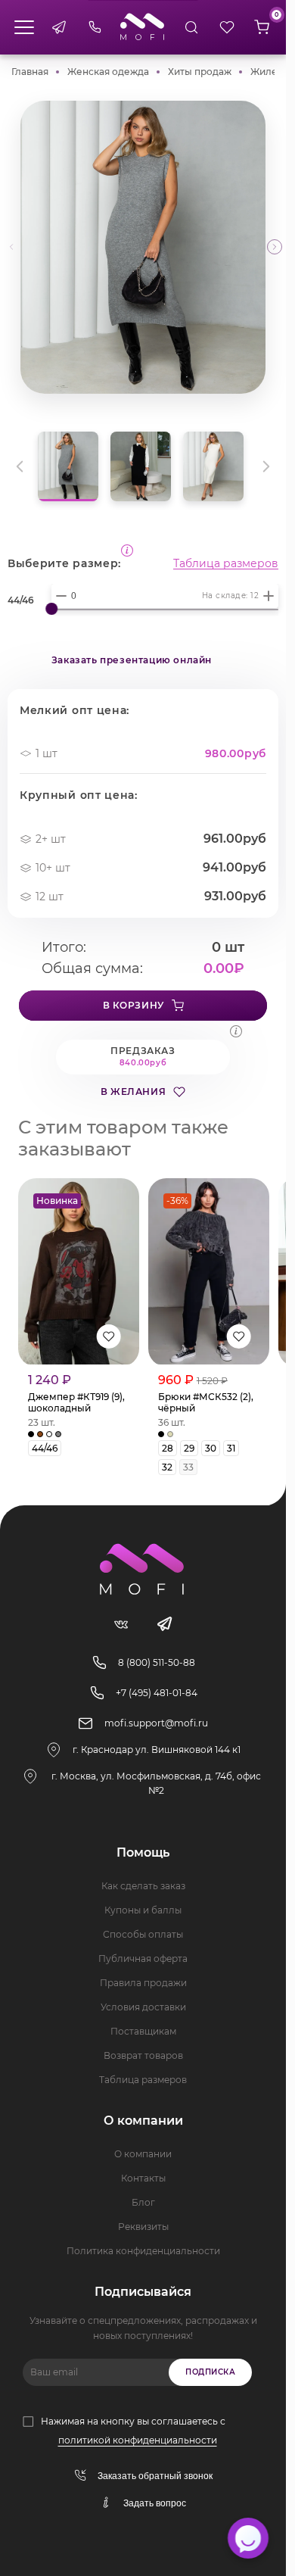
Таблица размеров (226, 563)
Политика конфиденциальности (143, 2251)
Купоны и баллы (143, 1910)
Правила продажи (143, 1983)
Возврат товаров (143, 2055)
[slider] (51, 609)
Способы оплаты (143, 1934)
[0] (262, 27)
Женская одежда (108, 72)
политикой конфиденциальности (138, 2440)
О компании (143, 2154)
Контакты (143, 2178)
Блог (143, 2202)
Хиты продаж (200, 72)
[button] (275, 247)
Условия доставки (143, 2007)
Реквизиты (143, 2227)
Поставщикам (143, 2031)
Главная (30, 72)
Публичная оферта (143, 1959)
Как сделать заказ (143, 1886)
